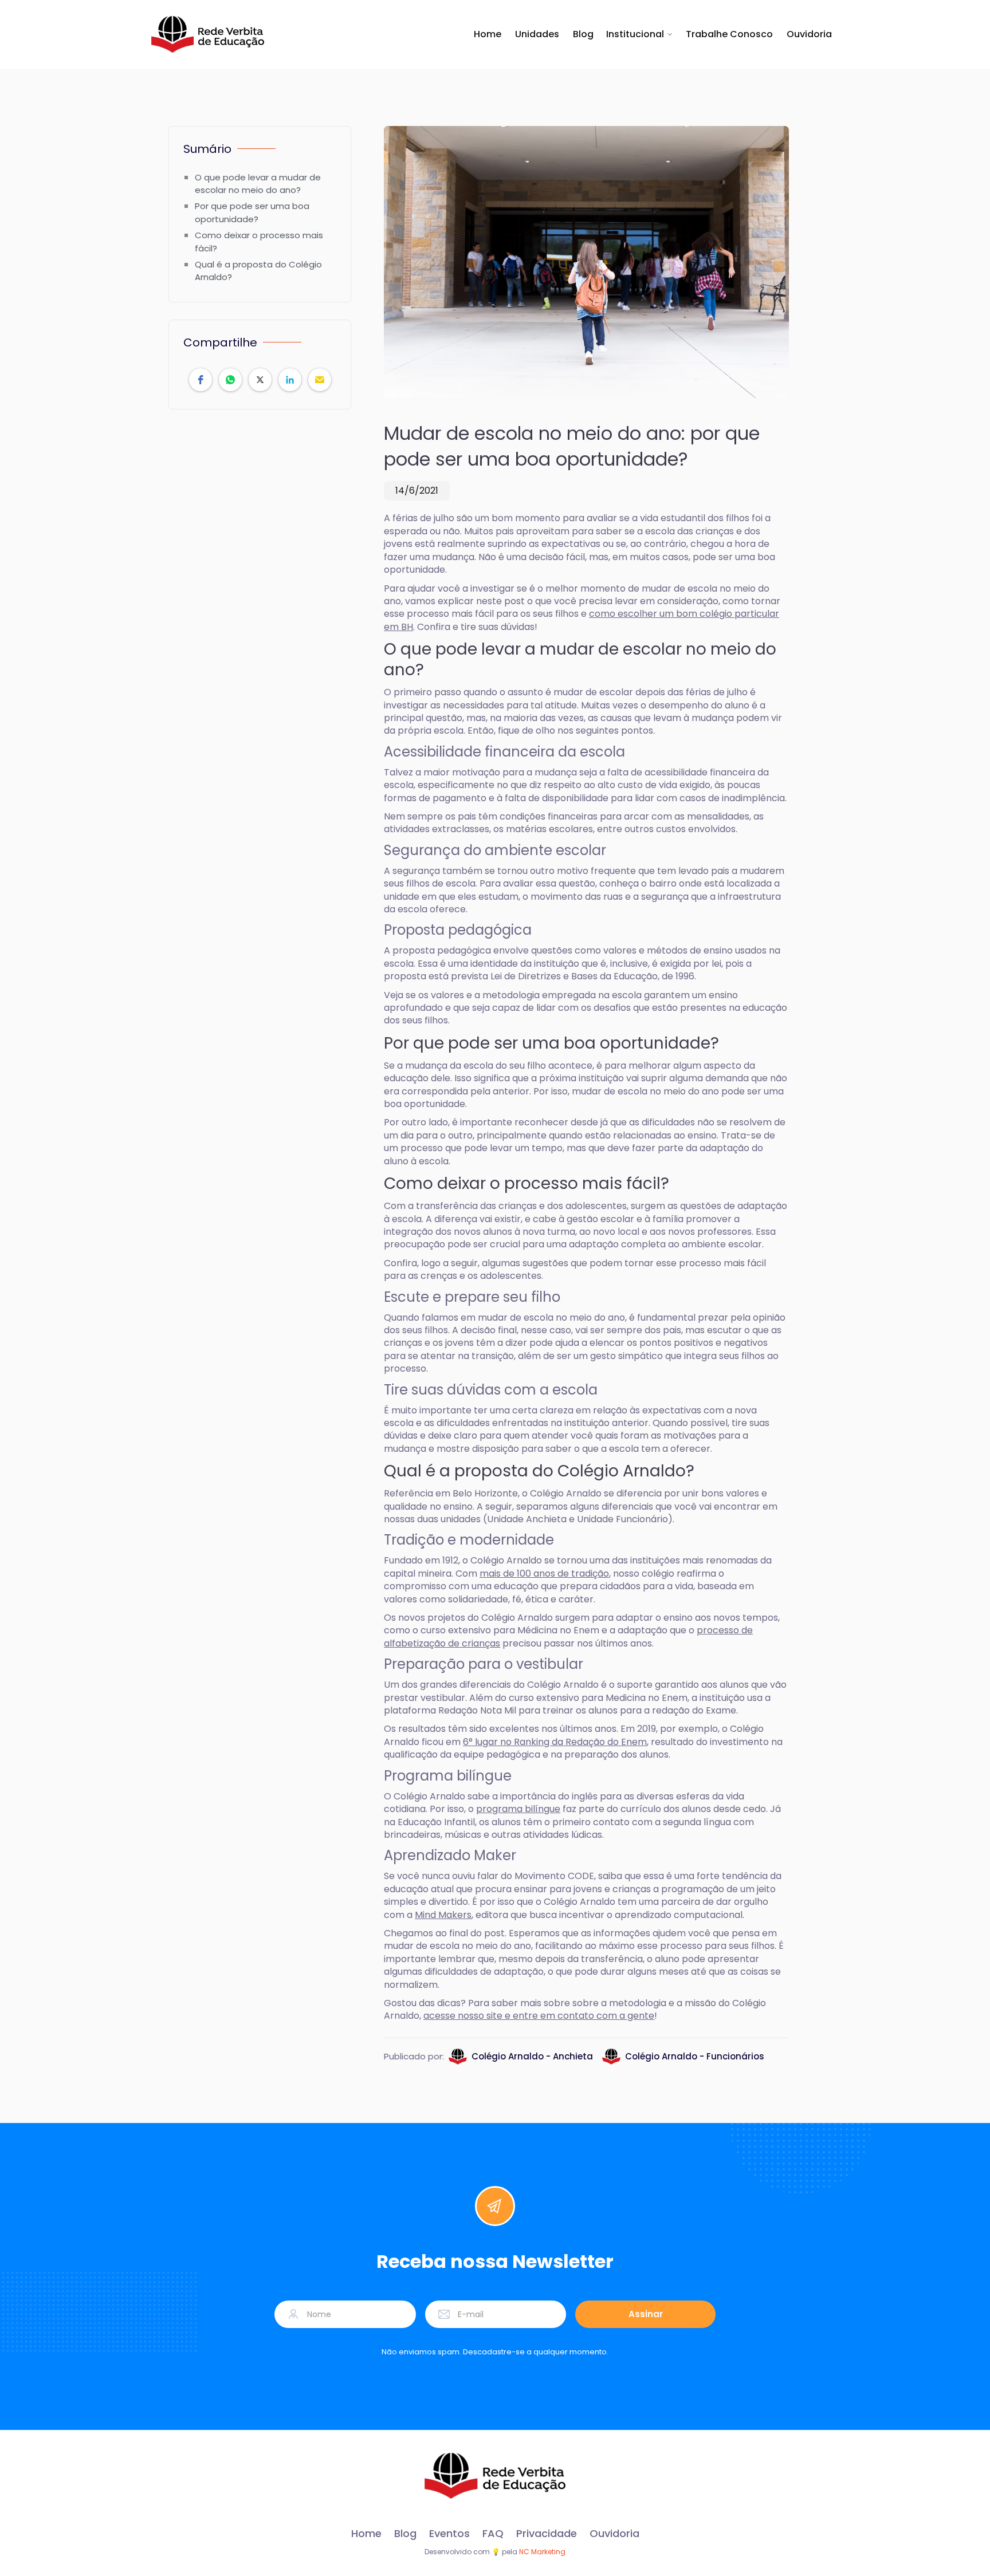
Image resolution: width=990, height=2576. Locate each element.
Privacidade (547, 2534)
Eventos (449, 2534)
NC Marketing (542, 2552)
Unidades (537, 34)
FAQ (493, 2534)
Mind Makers (443, 1915)
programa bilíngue (518, 1809)
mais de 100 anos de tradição (544, 1573)
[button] (640, 34)
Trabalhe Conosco (729, 34)
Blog (583, 34)
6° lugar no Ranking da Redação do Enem (555, 1742)
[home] (208, 34)
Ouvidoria (809, 34)
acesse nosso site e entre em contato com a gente (539, 2016)
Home (488, 34)
